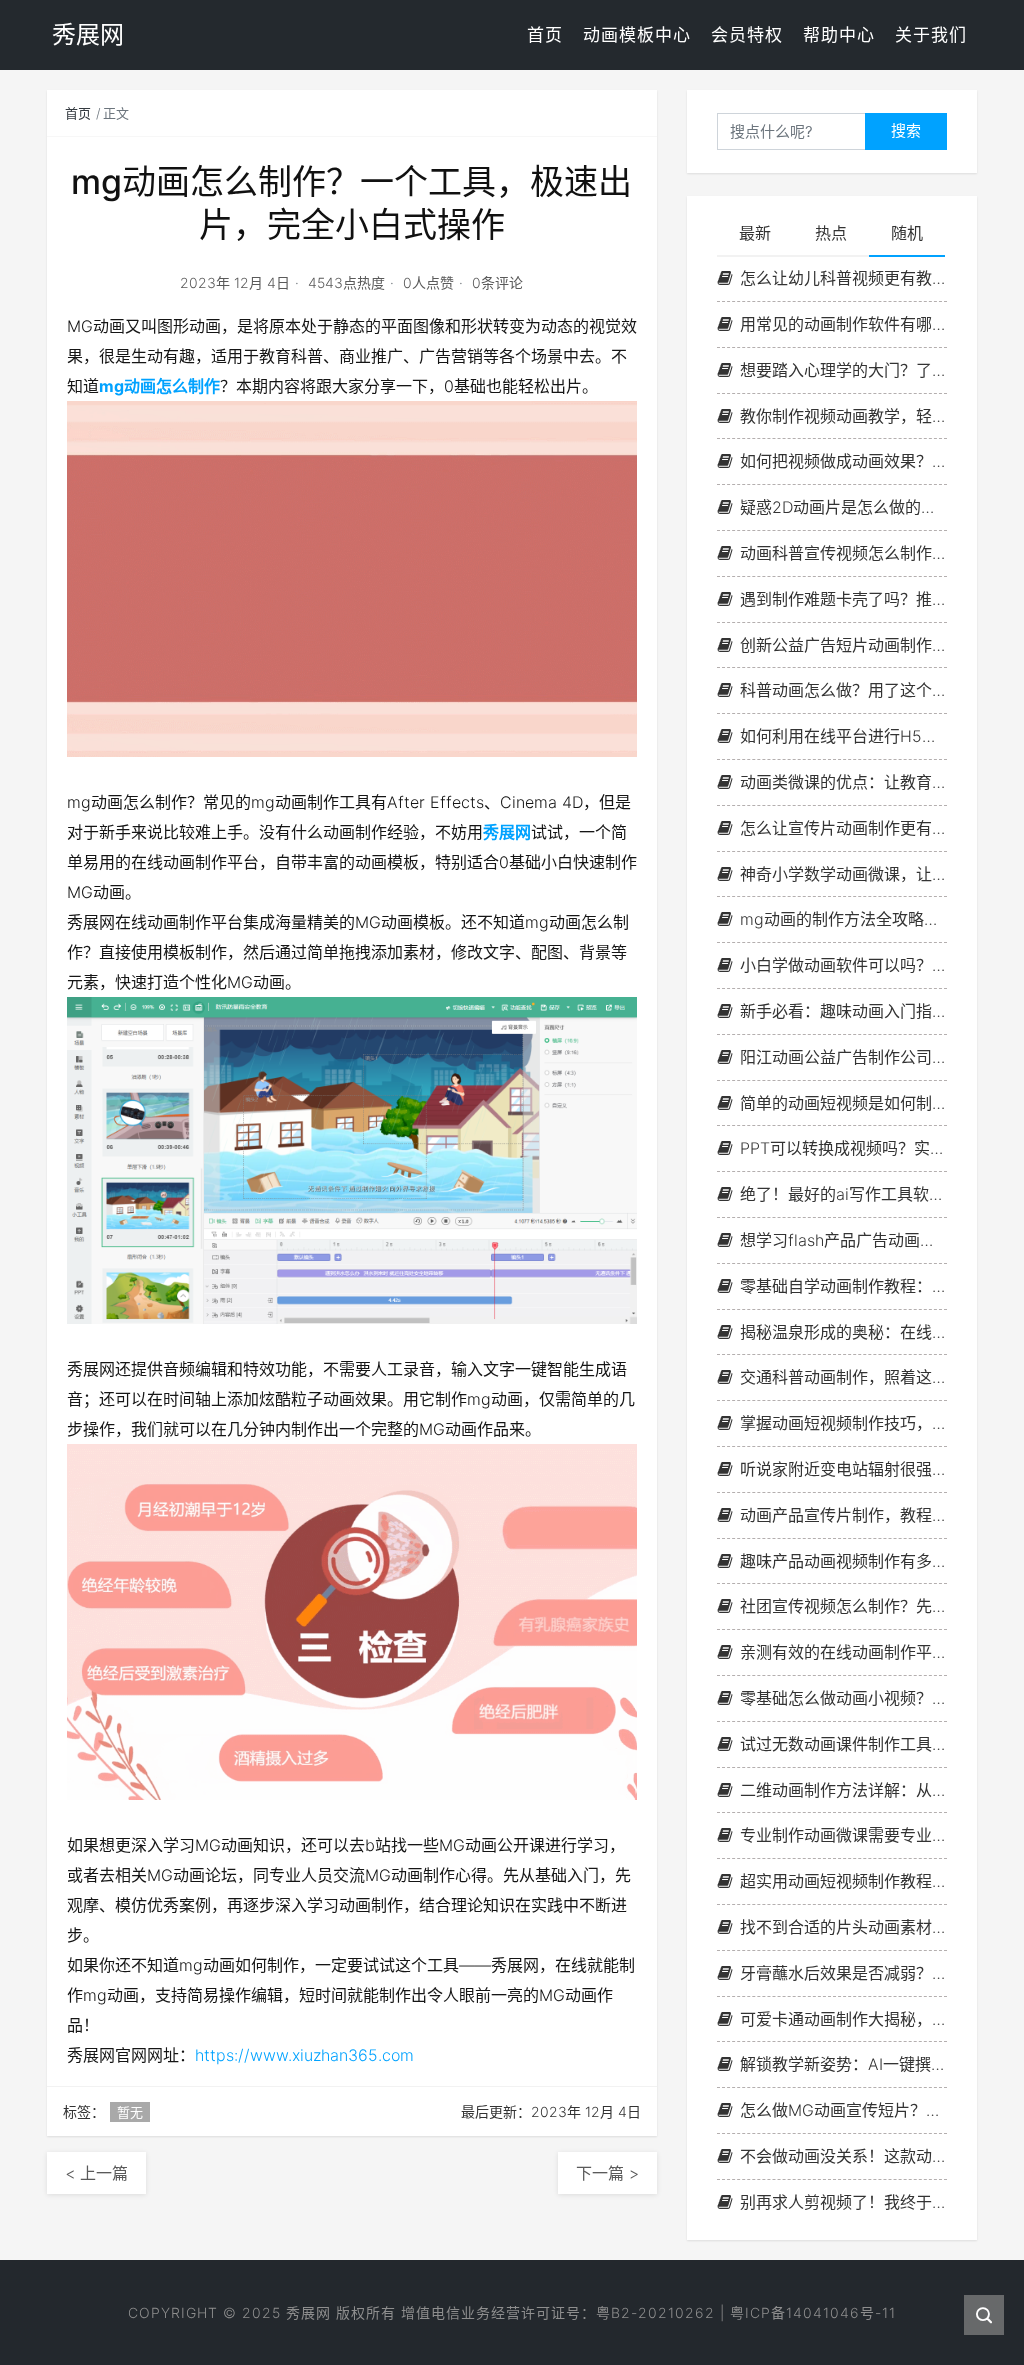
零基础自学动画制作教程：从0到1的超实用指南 (843, 1286)
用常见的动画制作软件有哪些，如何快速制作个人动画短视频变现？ (843, 324)
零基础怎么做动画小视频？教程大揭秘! (843, 1698)
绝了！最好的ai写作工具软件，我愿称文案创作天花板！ (843, 1194)
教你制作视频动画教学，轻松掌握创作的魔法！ (843, 416)
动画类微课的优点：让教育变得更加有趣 (843, 782)
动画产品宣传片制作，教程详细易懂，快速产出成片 (843, 1515)
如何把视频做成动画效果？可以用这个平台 (843, 461)
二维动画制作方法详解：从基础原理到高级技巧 (843, 1790)
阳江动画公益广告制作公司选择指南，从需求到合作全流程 (843, 1057)
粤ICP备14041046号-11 (813, 2312)
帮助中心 (839, 35)
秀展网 (507, 832)
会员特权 (747, 35)
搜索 (906, 130)
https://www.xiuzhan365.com (304, 2055)
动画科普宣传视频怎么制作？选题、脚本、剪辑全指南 (843, 553)
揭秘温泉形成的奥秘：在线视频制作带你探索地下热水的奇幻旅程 (843, 1332)
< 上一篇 (96, 2173)
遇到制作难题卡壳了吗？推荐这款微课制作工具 (843, 599)
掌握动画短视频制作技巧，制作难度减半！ (843, 1423)
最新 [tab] (755, 233)
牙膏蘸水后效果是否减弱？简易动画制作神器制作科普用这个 (843, 1973)
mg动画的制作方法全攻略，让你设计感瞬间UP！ (843, 919)
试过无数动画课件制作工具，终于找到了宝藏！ (843, 1744)
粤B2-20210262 (655, 2312)
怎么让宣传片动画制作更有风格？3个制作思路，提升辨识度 (843, 828)
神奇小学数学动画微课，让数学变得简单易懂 (843, 874)
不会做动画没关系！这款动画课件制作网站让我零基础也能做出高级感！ (843, 2156)
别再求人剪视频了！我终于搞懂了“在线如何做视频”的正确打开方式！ (843, 2202)
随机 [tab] (907, 233)
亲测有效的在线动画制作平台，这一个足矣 (843, 1652)
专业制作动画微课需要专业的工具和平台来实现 (843, 1835)
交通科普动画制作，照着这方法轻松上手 (843, 1377)
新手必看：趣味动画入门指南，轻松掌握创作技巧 (843, 1011)
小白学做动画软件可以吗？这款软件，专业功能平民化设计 (843, 965)
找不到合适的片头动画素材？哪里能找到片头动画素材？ (843, 1927)
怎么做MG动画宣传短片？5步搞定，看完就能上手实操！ (843, 2110)
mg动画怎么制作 (159, 386)
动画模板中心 (637, 35)
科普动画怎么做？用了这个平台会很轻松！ (843, 690)
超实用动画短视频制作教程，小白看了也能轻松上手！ (843, 1881)
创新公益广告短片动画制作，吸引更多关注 (843, 645)
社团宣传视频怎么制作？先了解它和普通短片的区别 (843, 1606)
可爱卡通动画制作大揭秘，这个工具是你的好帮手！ (843, 2019)
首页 (545, 35)
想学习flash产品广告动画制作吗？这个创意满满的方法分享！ (843, 1240)
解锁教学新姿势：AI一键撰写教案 (843, 2064)
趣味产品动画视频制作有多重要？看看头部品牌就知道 (843, 1561)
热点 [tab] (831, 233)
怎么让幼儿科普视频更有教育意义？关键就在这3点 (843, 278)
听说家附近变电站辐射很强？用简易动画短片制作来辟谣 (843, 1469)
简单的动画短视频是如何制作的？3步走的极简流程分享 (843, 1103)
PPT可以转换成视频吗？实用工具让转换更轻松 (843, 1148)
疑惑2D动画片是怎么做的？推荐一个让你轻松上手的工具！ (843, 507)
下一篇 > (607, 2173)
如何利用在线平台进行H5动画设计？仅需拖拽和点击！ (843, 736)
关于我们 (931, 35)
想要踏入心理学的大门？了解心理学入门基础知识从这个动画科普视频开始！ (843, 370)
